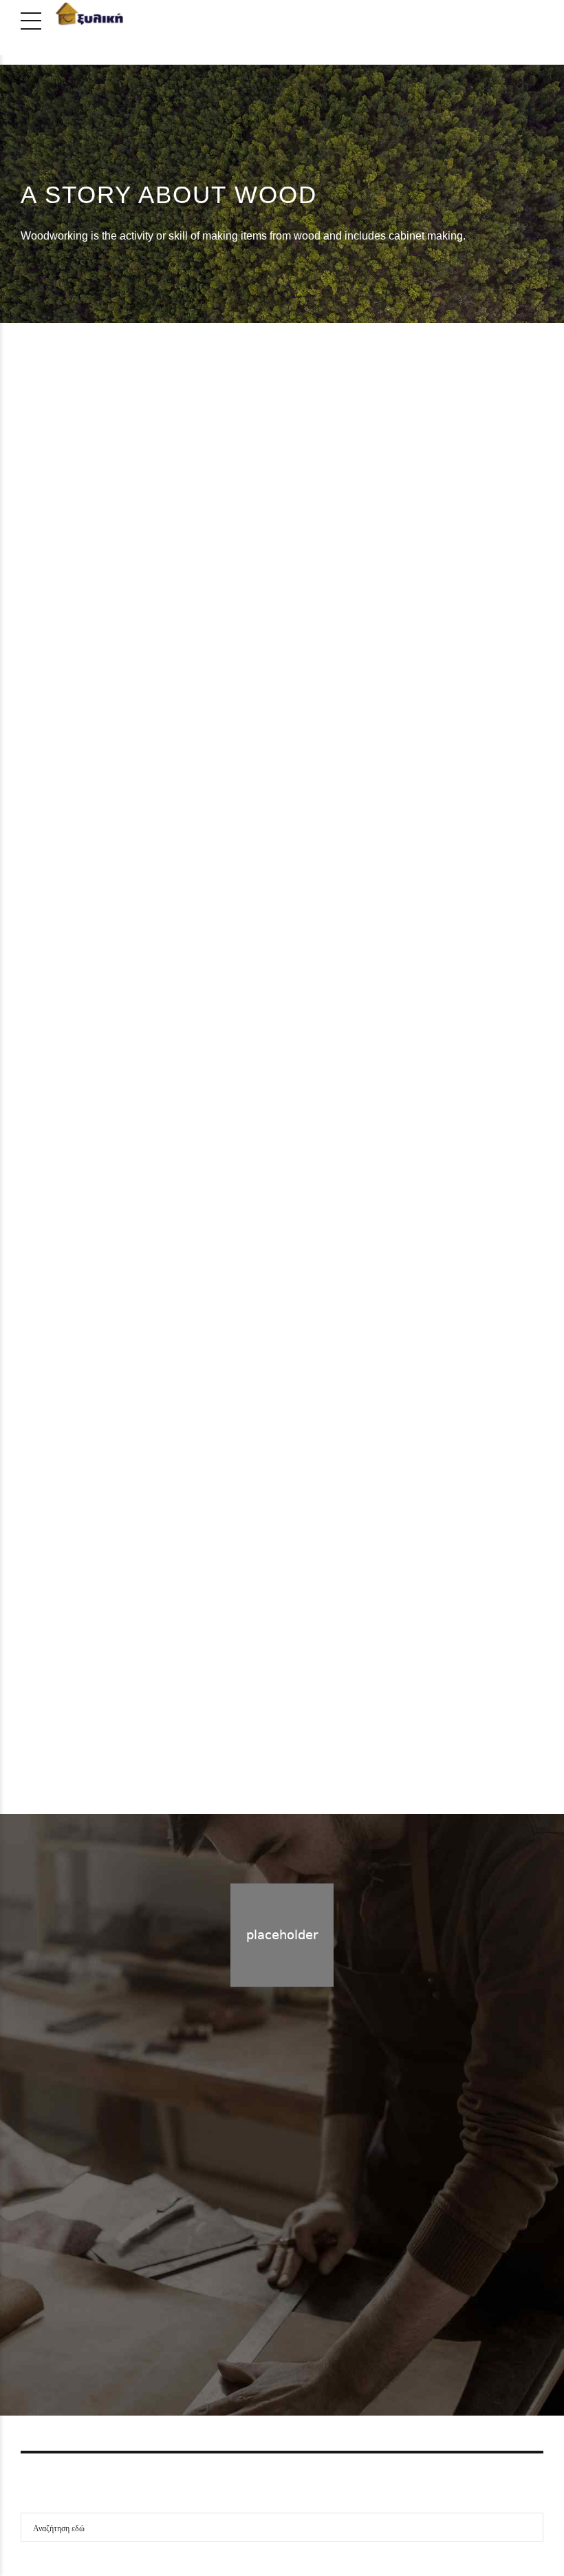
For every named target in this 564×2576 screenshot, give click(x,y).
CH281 (332, 1113)
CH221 (61, 1394)
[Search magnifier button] (529, 2527)
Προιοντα (303, 2278)
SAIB (446, 466)
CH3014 (339, 552)
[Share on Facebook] (300, 630)
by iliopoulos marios (431, 593)
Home (254, 2278)
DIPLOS (320, 466)
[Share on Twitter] (317, 630)
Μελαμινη (414, 493)
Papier (389, 466)
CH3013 (68, 833)
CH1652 (339, 1675)
